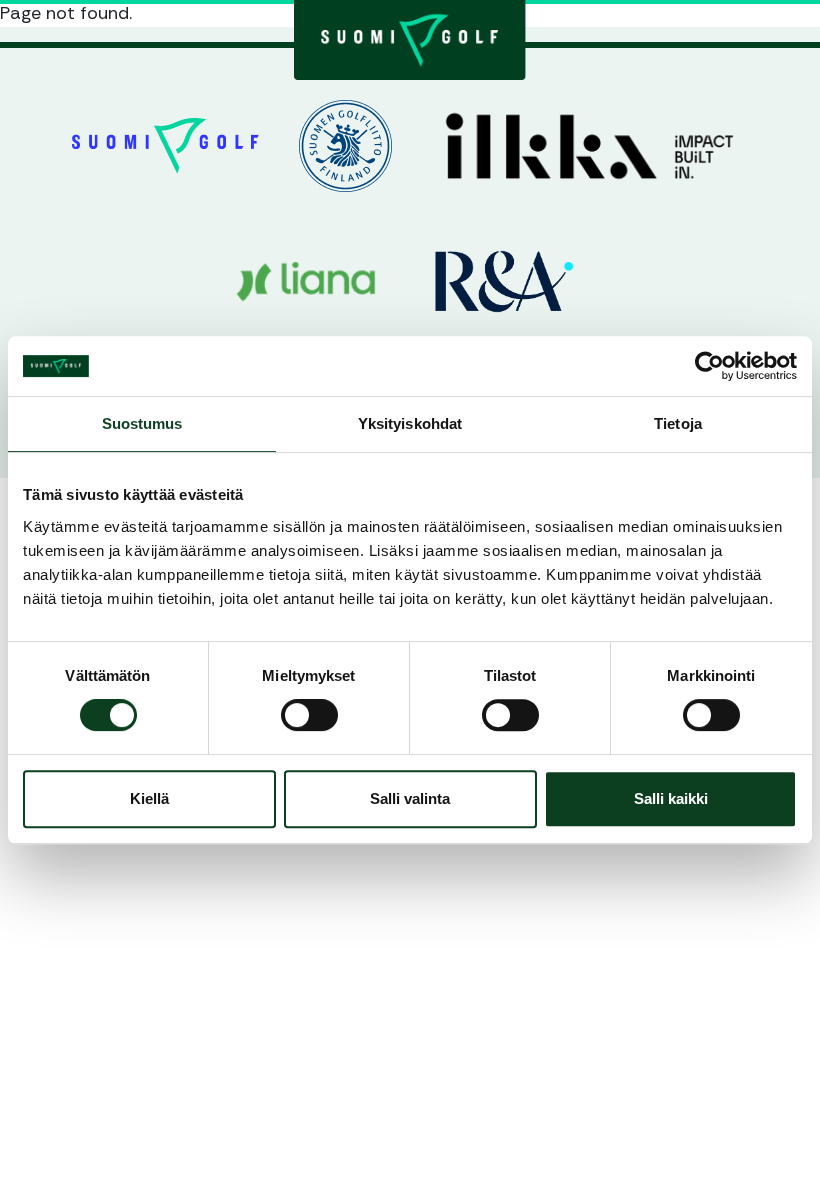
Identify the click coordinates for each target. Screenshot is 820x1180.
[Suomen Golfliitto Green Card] (410, 38)
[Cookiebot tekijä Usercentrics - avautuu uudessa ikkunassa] (709, 366)
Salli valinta (410, 798)
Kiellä (149, 798)
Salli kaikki (671, 798)
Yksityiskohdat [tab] (410, 423)
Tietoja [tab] (678, 423)
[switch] (309, 715)
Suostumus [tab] (142, 423)
